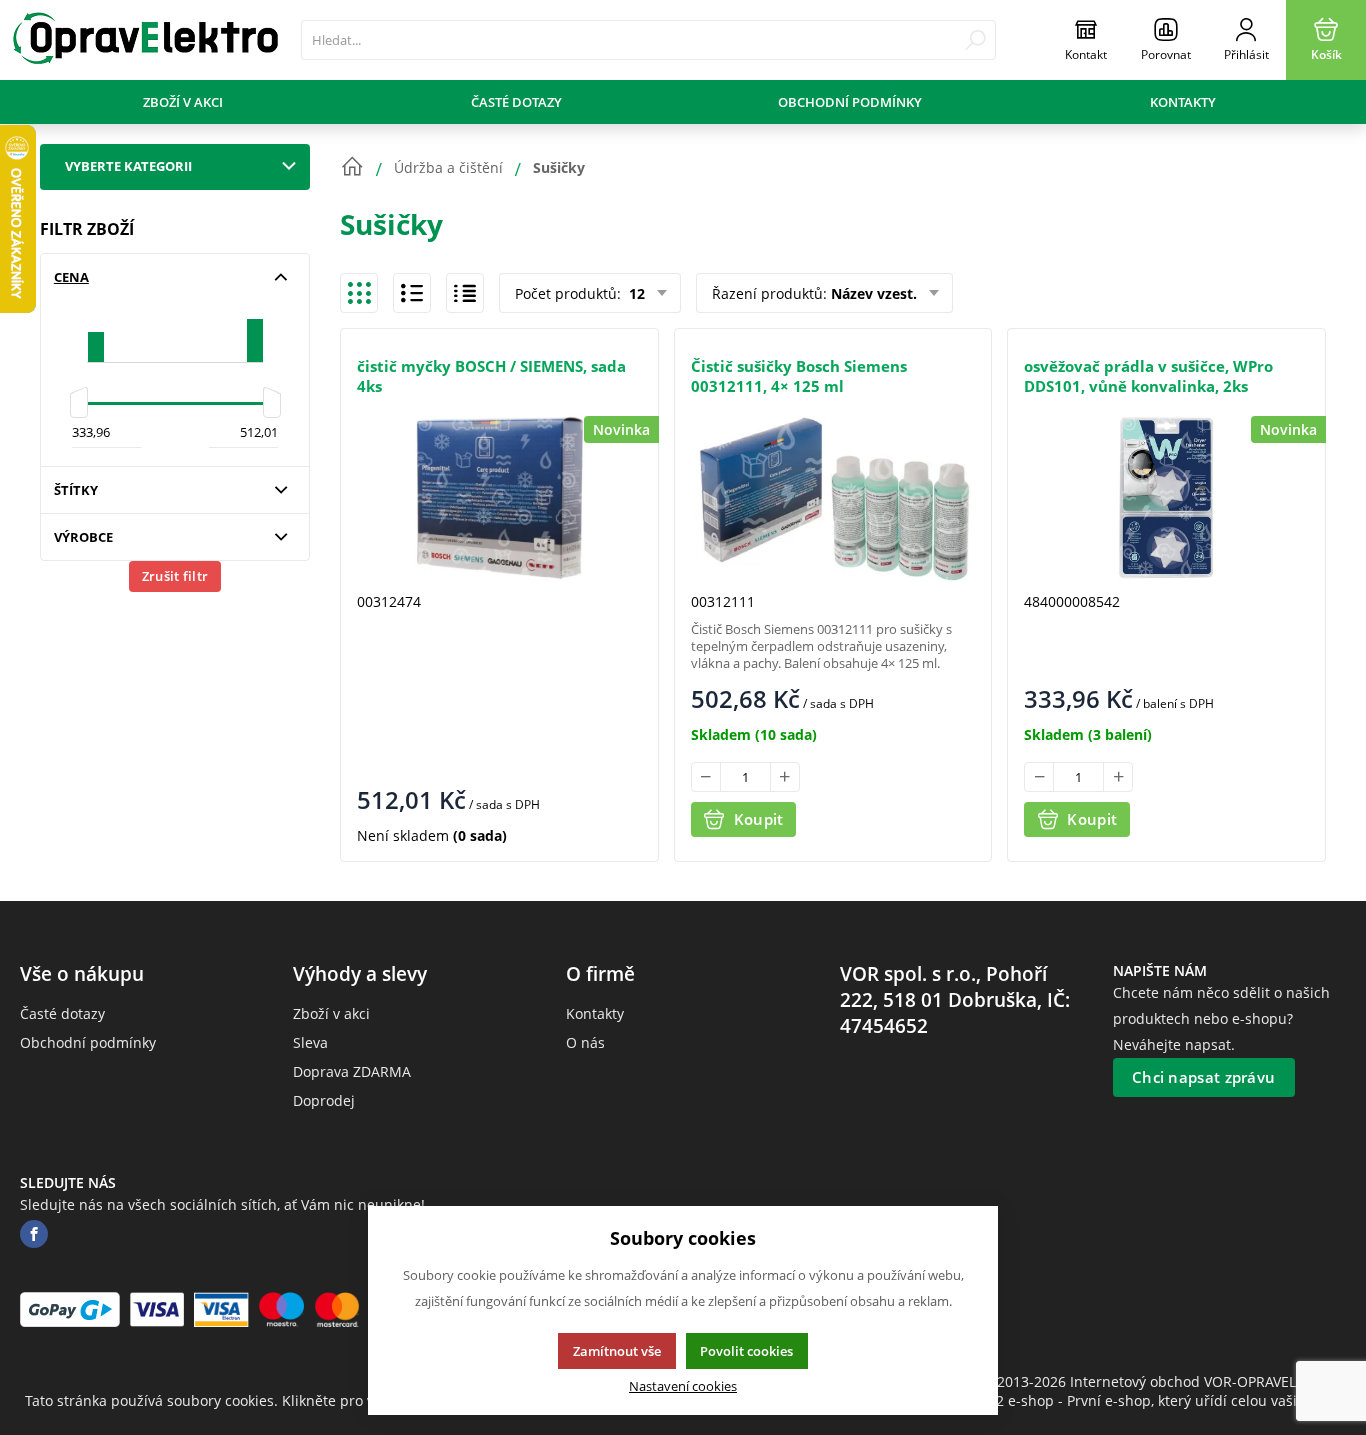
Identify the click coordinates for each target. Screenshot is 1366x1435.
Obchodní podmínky (850, 102)
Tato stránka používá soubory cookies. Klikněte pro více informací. (245, 1400)
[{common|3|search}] (975, 40)
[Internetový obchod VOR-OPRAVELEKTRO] (145, 40)
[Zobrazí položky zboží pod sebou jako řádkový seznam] (412, 293)
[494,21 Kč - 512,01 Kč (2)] (255, 332)
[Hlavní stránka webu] (352, 167)
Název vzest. (874, 293)
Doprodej (324, 1100)
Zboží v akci (183, 102)
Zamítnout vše (617, 1351)
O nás (585, 1042)
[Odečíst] (706, 777)
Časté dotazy (516, 102)
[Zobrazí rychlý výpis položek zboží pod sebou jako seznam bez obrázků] (465, 293)
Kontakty (1183, 102)
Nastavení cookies (683, 1386)
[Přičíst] (785, 777)
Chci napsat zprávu (1203, 1077)
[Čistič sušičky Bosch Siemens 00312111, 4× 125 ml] (833, 498)
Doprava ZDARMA (352, 1071)
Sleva (310, 1042)
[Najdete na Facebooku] (34, 1234)
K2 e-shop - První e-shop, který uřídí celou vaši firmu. (1164, 1400)
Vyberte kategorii (128, 166)
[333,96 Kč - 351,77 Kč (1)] (96, 332)
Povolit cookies (746, 1351)
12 (635, 293)
